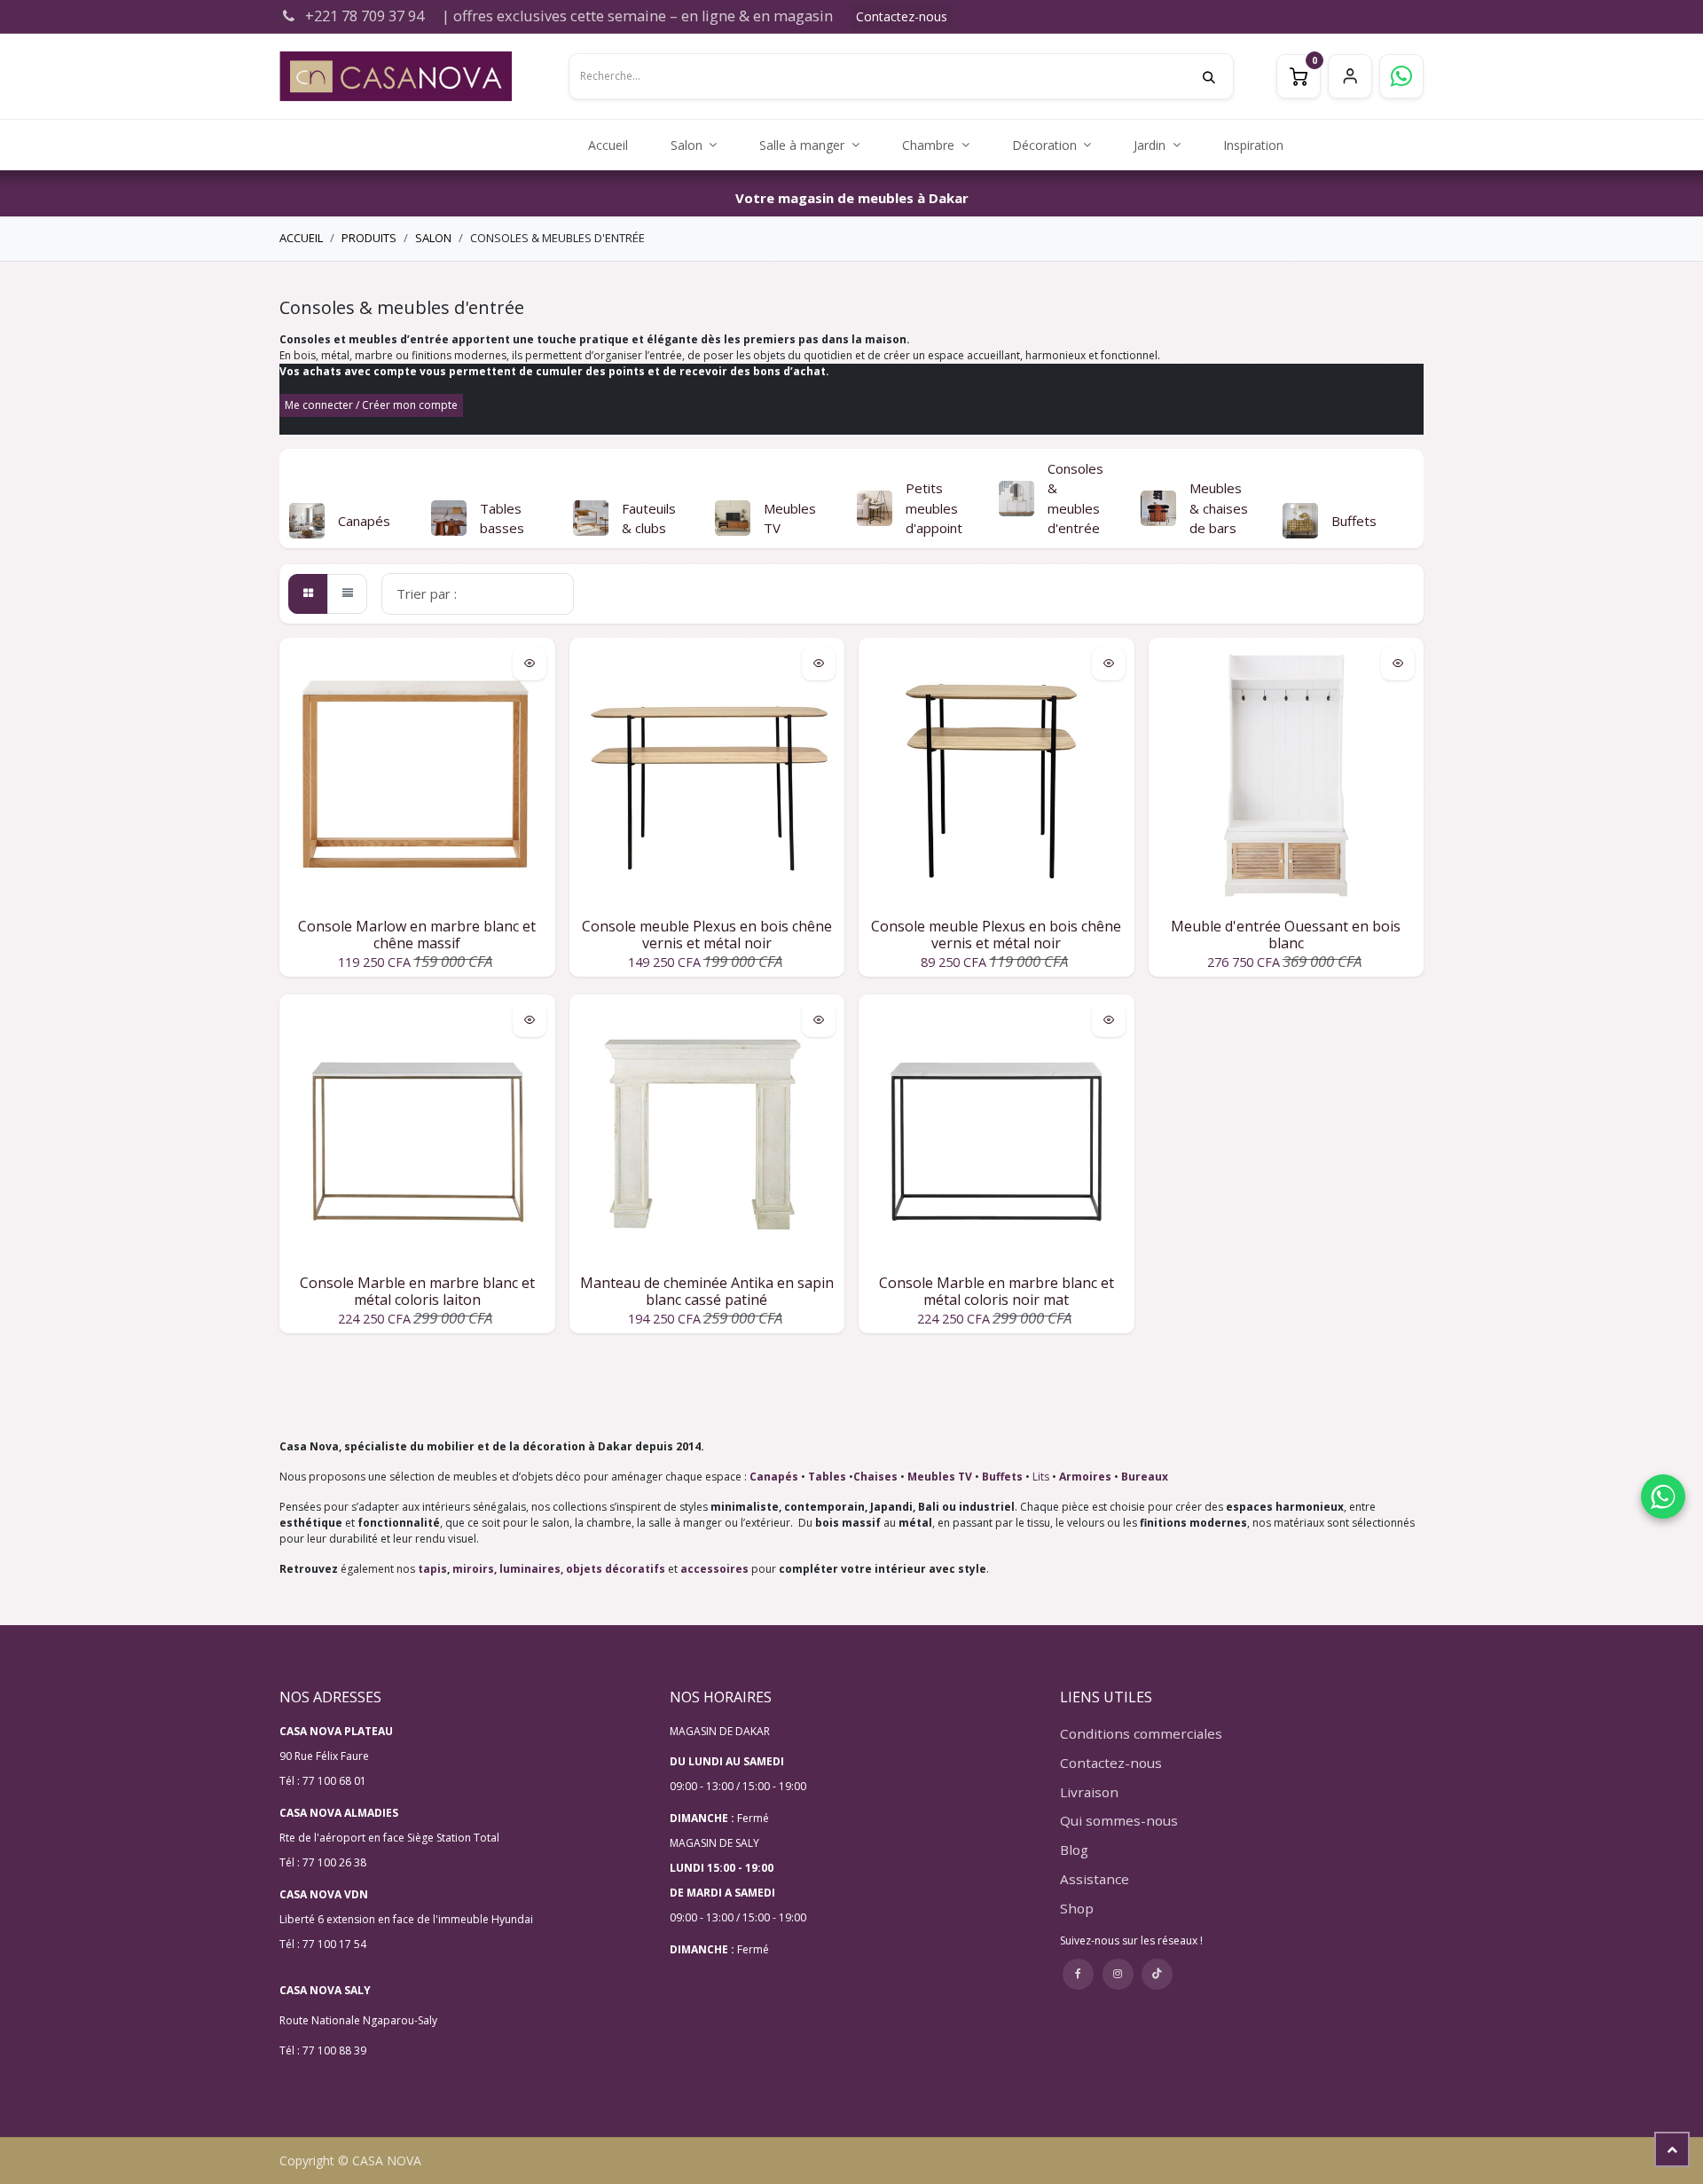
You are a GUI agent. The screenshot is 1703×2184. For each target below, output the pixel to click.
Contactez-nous (902, 16)
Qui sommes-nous (1119, 1820)
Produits (369, 238)
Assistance (1095, 1879)
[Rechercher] (1218, 76)
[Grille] (308, 594)
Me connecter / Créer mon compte (371, 405)
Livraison (1089, 1792)
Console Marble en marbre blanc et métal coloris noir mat (997, 1291)
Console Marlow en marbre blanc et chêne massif (417, 935)
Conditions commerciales (1141, 1733)
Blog (1074, 1850)
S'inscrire (1350, 76)
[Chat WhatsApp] (1663, 1497)
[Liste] (347, 594)
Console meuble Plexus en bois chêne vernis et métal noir (707, 935)
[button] (293, 499)
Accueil (301, 238)
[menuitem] (608, 145)
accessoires (714, 1569)
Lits (1041, 1477)
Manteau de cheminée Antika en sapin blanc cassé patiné (707, 1291)
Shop (1077, 1908)
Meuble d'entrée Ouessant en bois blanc (1286, 935)
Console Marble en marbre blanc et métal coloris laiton (417, 1291)
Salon (433, 238)
